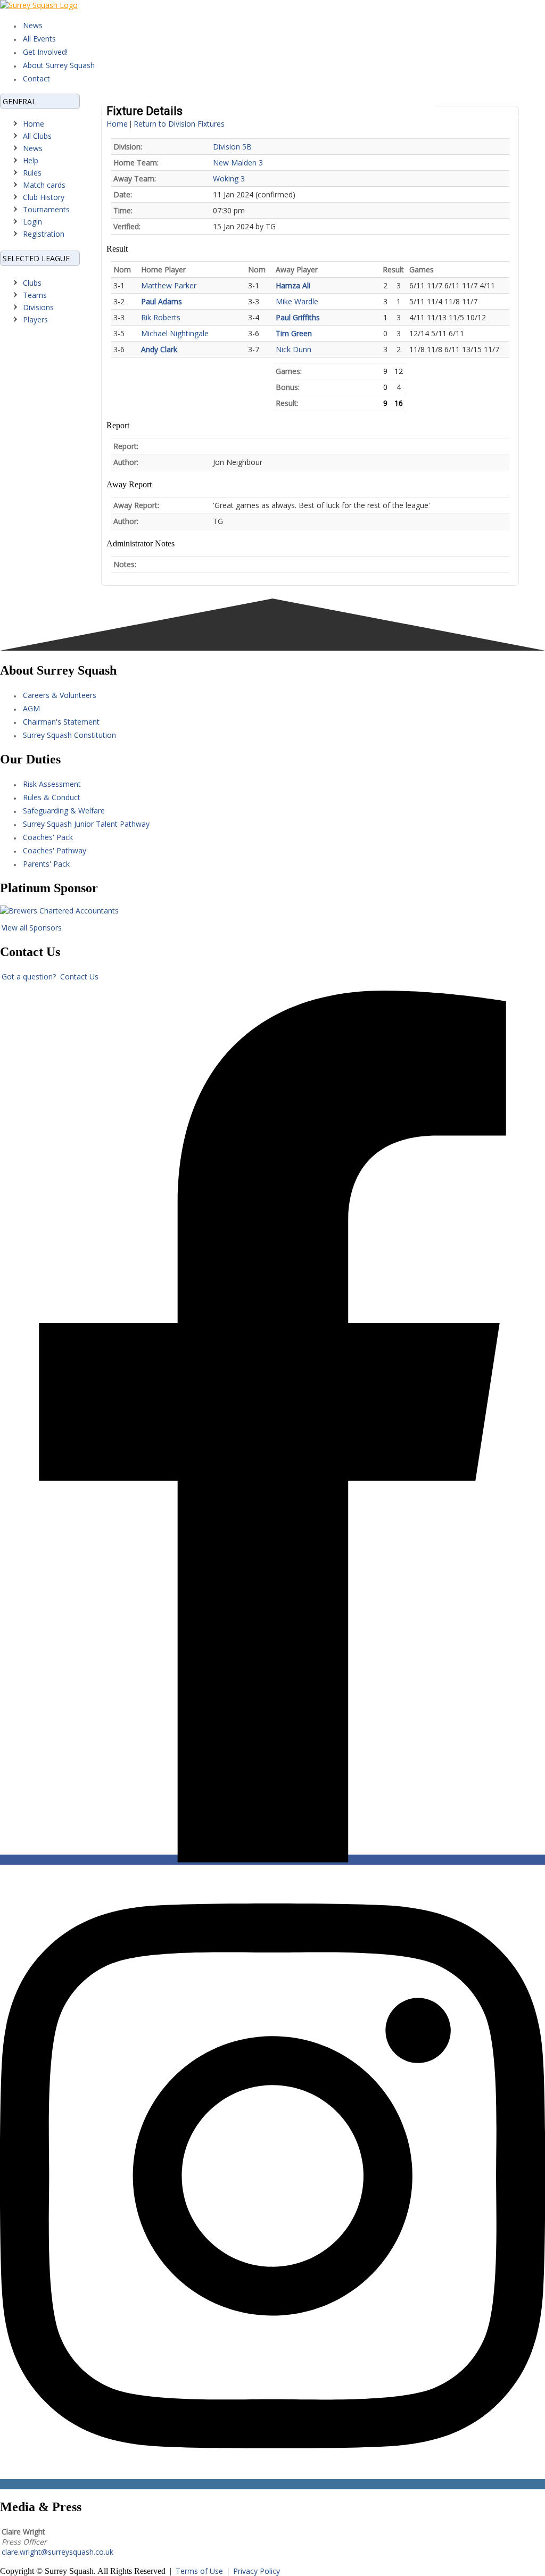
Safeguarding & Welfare (64, 811)
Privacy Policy (257, 2571)
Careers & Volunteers (60, 695)
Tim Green (294, 333)
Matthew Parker (169, 285)
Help (31, 160)
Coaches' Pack (48, 837)
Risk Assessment (52, 784)
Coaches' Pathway (55, 850)
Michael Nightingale (175, 333)
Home (34, 124)
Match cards (44, 185)
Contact (36, 78)
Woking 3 (229, 178)
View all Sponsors (32, 928)
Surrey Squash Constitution (69, 735)
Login (32, 222)
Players (35, 319)
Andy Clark (159, 349)
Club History (44, 197)
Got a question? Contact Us (50, 977)
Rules (32, 173)
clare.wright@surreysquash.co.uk (57, 2552)
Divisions (38, 307)
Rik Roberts (161, 317)
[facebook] (272, 1860)
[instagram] (272, 2484)
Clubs (32, 283)
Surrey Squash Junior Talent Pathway (86, 824)
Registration (44, 234)
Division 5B (232, 147)
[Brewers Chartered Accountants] (59, 911)
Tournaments (46, 209)
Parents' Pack (46, 864)
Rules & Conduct (52, 797)
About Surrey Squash (59, 65)
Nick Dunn (294, 349)
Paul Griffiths (298, 317)
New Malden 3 (238, 163)
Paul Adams (162, 301)
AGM (31, 708)
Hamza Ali (293, 285)
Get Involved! (45, 52)
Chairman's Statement (61, 722)
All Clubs (37, 136)
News (33, 25)
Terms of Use (199, 2571)
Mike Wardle (297, 301)
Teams (35, 295)
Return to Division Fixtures (179, 124)
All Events (39, 39)
